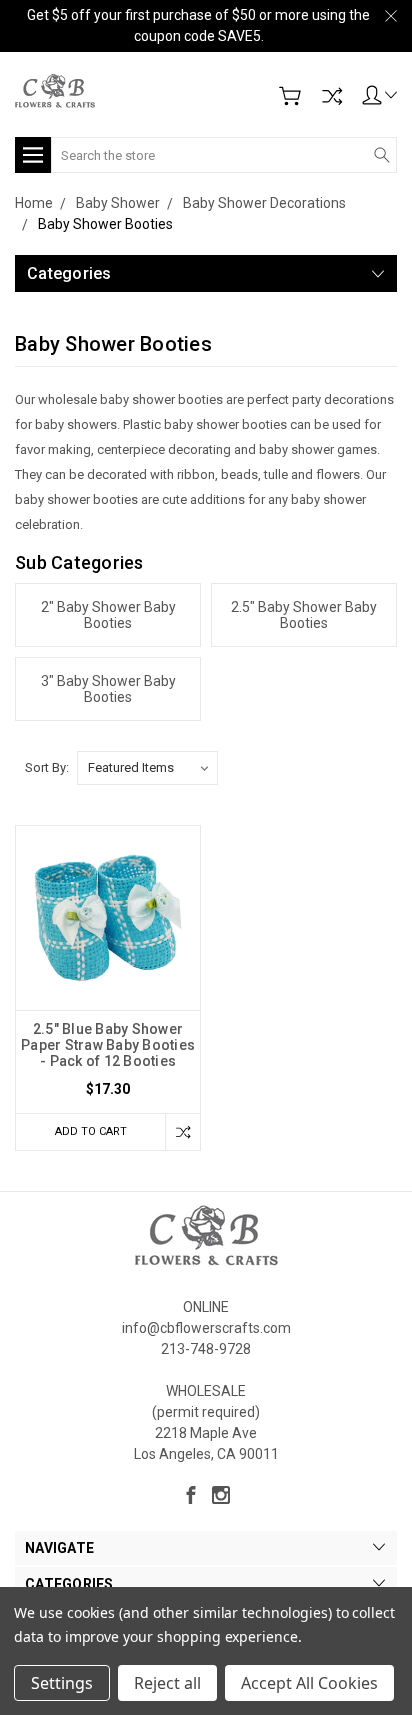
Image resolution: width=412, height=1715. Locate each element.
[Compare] (332, 96)
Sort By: (47, 767)
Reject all (167, 1683)
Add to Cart (91, 1131)
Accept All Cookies (309, 1683)
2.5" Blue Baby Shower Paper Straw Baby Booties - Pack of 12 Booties (108, 1045)
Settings (62, 1683)
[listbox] (147, 768)
